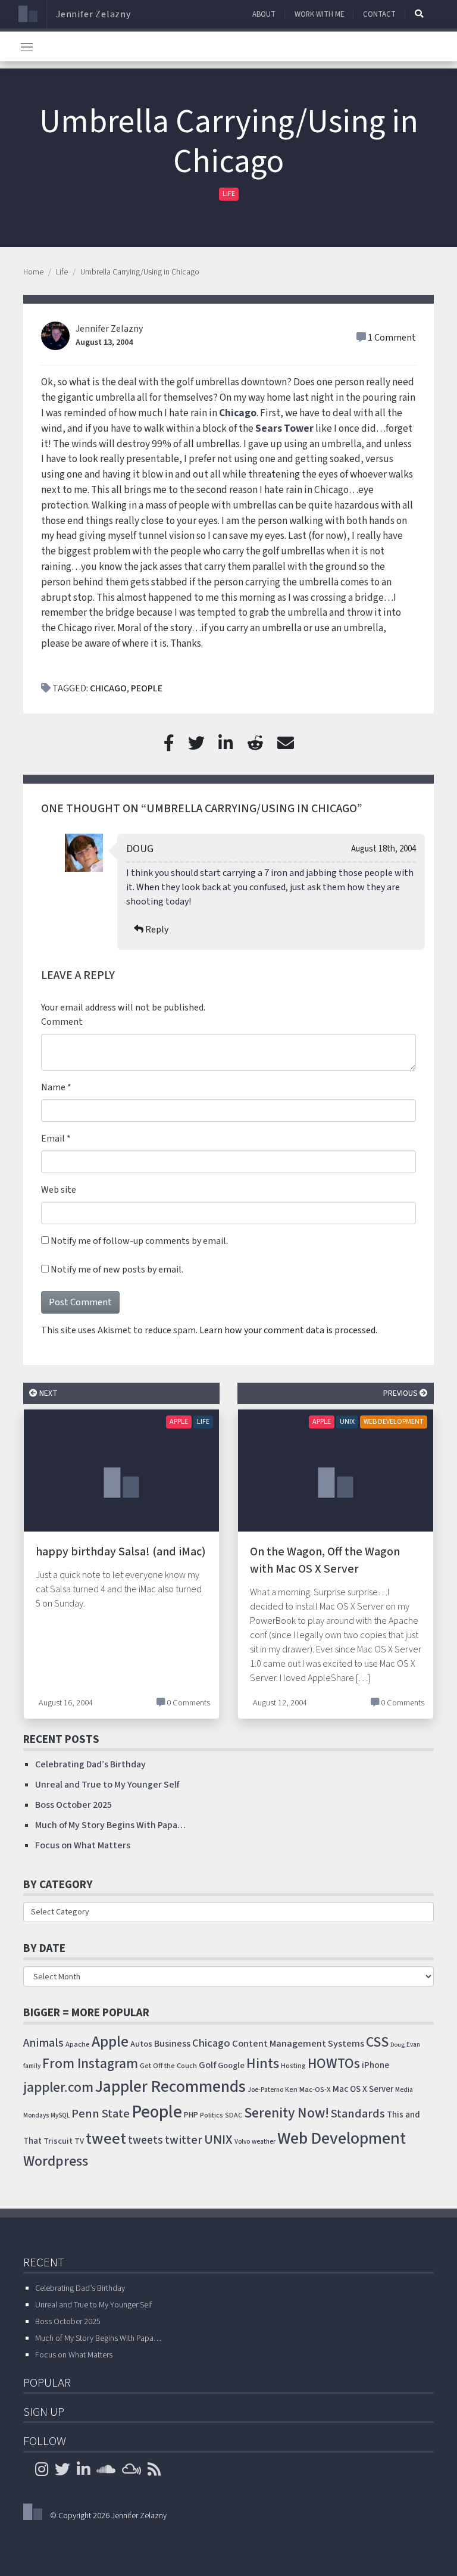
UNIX (347, 1422)
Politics (212, 2115)
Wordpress (56, 2161)
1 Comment (392, 338)
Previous (401, 1393)
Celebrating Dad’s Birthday (90, 1764)
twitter (184, 2140)
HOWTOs (334, 2064)
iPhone (375, 2065)
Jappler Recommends (170, 2087)
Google (231, 2065)
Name (53, 1087)
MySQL (60, 2115)
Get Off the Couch (168, 2066)
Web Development (394, 1422)
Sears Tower (284, 428)
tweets (145, 2140)
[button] (419, 14)
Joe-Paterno (265, 2090)
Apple (179, 1422)
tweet (106, 2139)
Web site (59, 1190)
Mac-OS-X (315, 2090)
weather (264, 2142)
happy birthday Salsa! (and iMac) (121, 1552)
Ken (291, 2090)
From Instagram (90, 2064)
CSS (377, 2042)
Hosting (293, 2066)
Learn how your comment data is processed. (288, 1330)
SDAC (234, 2115)
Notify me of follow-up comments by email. (139, 1241)
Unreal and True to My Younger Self (107, 1785)
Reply (157, 930)
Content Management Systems (298, 2044)
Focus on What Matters (83, 1845)
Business (172, 2044)
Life (229, 194)
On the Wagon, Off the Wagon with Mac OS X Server (325, 1560)
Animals (43, 2043)
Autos (141, 2044)
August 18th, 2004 (384, 849)
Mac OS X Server (363, 2089)
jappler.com (58, 2087)
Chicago (238, 413)
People (147, 688)
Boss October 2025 (73, 1805)
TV (79, 2141)
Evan (413, 2045)
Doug (140, 849)
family (32, 2066)
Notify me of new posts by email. (117, 1270)
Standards (358, 2114)
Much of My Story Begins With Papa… (110, 1825)
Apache (78, 2044)
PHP (191, 2115)
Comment (62, 1022)
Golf (207, 2065)
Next (48, 1393)
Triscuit (58, 2141)
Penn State (101, 2114)
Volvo (242, 2142)
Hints (263, 2064)
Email (53, 1139)
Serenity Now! (287, 2113)
